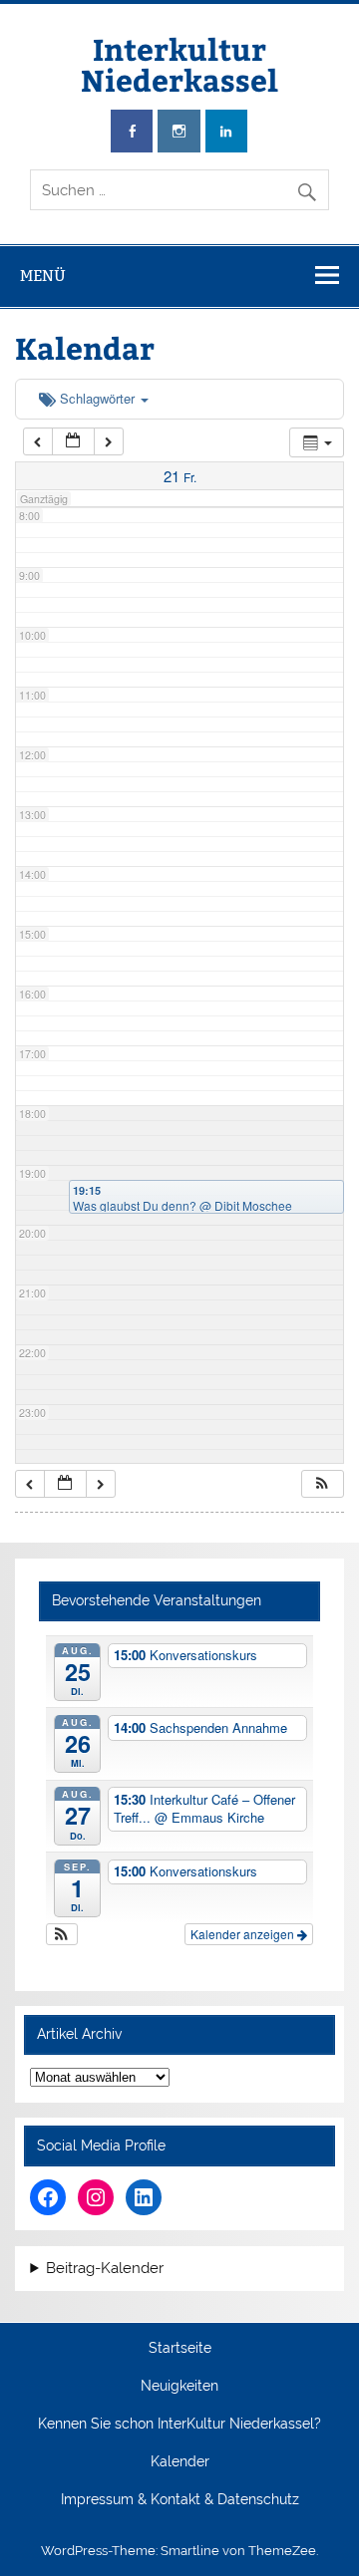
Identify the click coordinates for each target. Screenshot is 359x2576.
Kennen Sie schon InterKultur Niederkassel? (179, 2425)
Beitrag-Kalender (105, 2269)
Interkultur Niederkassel (179, 63)
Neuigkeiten (179, 2387)
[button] (322, 1484)
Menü (43, 276)
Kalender (180, 2462)
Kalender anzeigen (244, 1934)
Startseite (180, 2349)
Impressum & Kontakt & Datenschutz (180, 2500)
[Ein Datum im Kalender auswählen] (73, 442)
